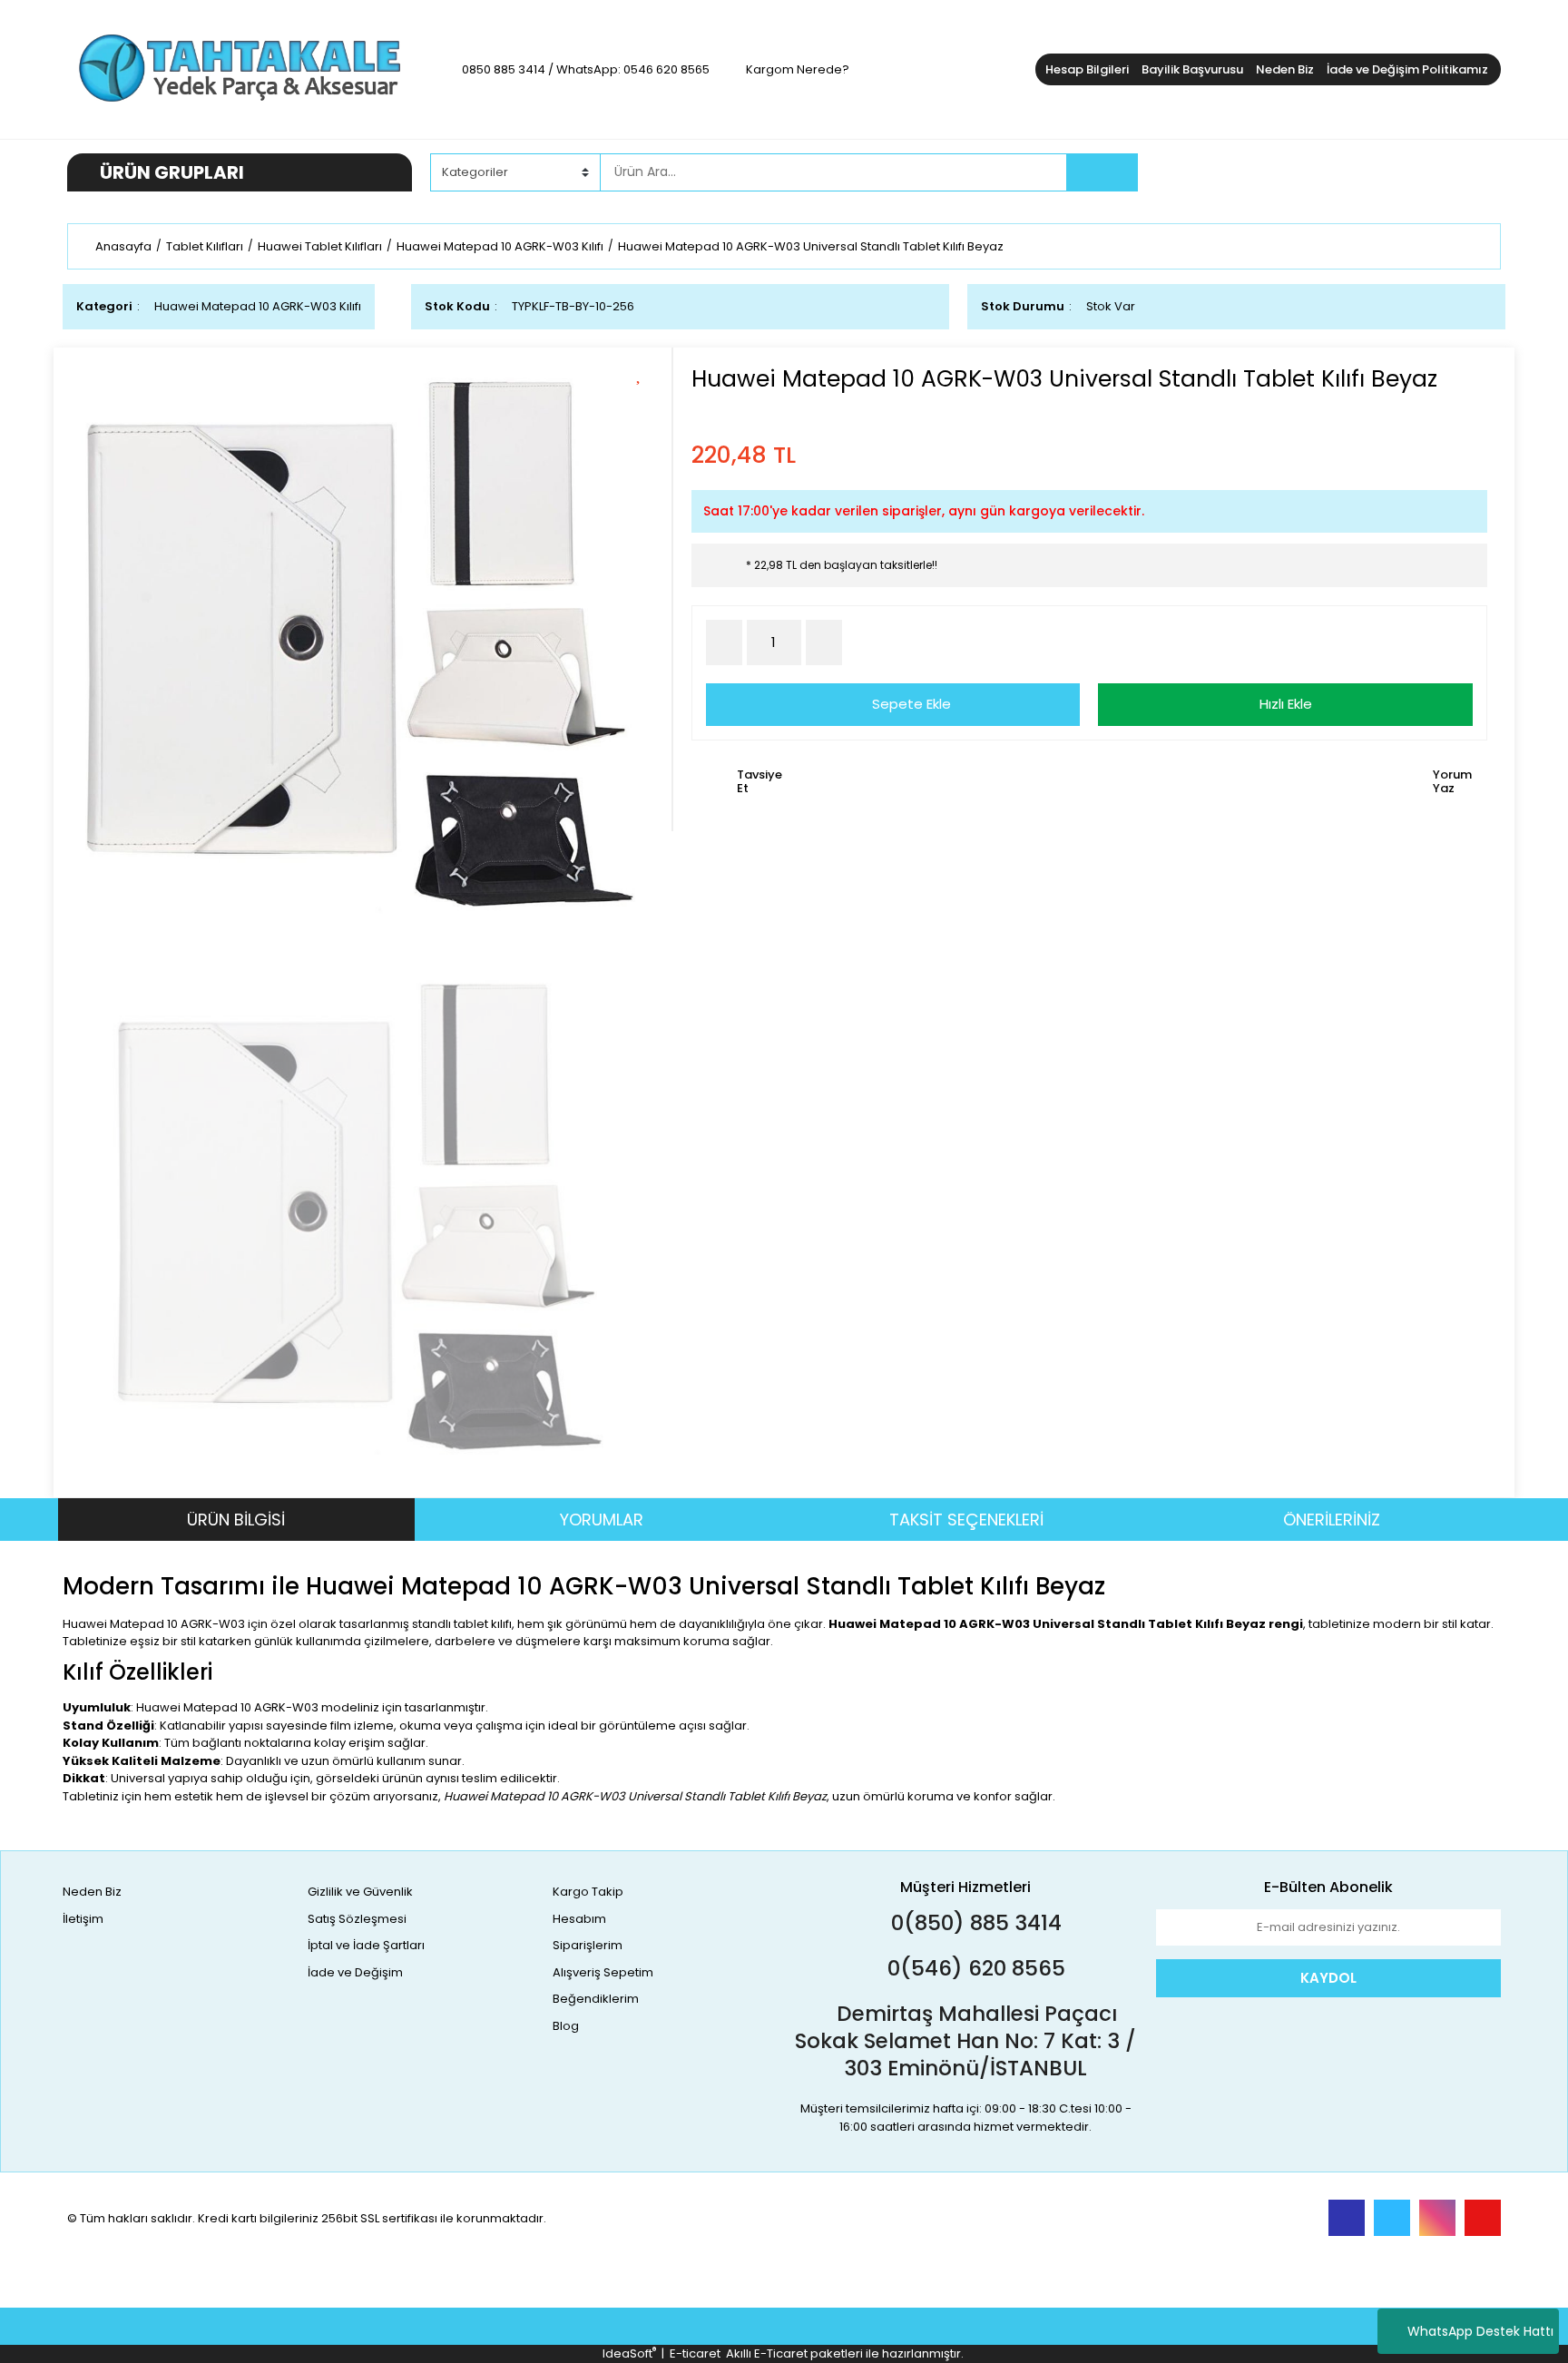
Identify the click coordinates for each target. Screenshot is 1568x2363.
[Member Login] (1365, 172)
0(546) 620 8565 (974, 1968)
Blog (566, 2026)
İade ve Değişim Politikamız (1407, 69)
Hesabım (579, 1919)
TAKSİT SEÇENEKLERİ (966, 1520)
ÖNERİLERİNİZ (1332, 1520)
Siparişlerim (588, 1945)
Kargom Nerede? (798, 69)
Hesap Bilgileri (1087, 69)
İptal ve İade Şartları (366, 1945)
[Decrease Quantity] (724, 642)
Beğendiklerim (596, 1999)
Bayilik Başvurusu (1192, 69)
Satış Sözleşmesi (357, 1919)
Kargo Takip (588, 1892)
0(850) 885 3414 (974, 1923)
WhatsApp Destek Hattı (1480, 2331)
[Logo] (240, 69)
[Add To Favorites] (645, 373)
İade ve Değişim (355, 1972)
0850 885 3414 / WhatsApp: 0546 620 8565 (586, 69)
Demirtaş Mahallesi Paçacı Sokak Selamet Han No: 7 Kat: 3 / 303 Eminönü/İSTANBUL (965, 2041)
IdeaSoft (629, 2353)
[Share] (645, 404)
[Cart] (1474, 172)
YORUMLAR (602, 1520)
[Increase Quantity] (824, 642)
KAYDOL (1328, 1978)
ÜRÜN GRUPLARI (172, 172)
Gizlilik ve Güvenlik (360, 1892)
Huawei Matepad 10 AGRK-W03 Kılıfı (258, 306)
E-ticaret (695, 2353)
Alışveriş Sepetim (603, 1972)
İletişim (83, 1919)
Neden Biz (1285, 69)
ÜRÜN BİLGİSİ (236, 1520)
